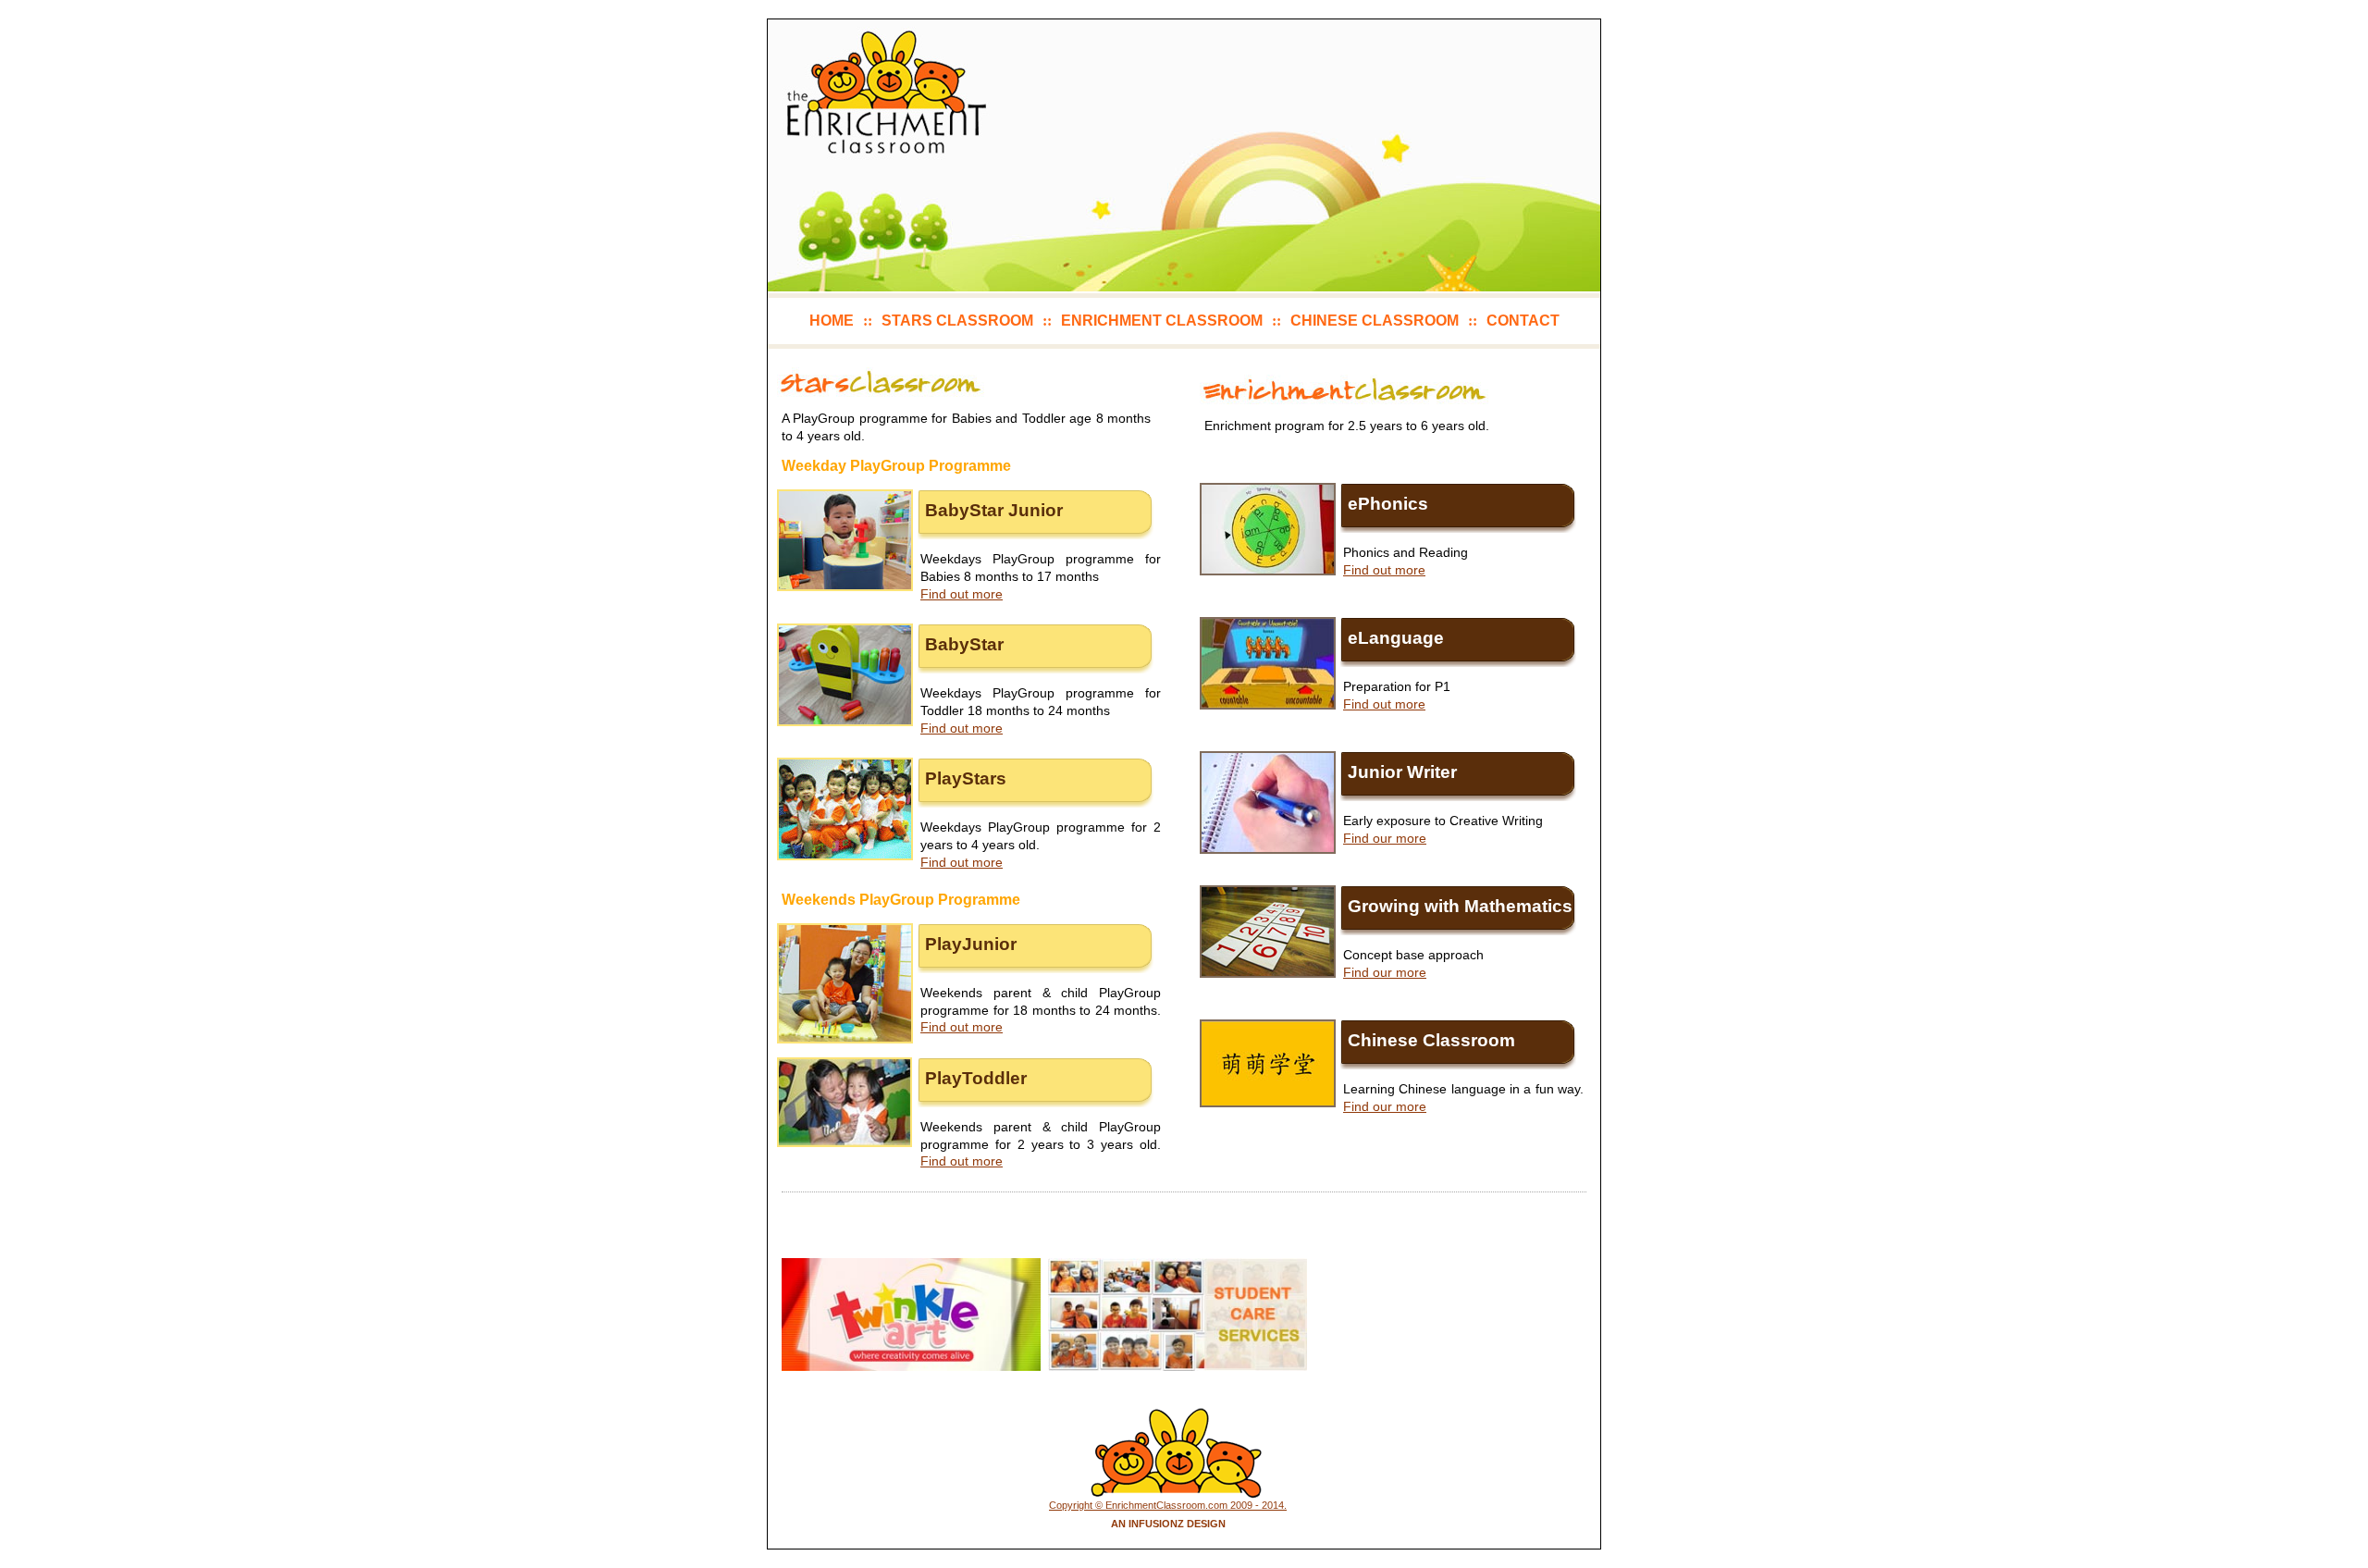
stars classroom (957, 321)
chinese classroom (1375, 321)
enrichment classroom (1162, 321)
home (832, 321)
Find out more (962, 594)
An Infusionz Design (1168, 1524)
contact (1523, 321)
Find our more (1385, 838)
